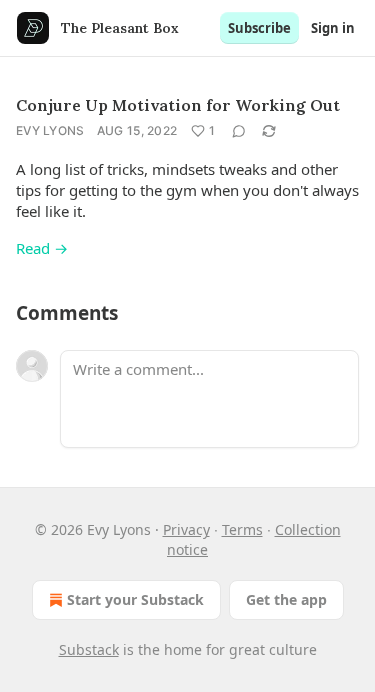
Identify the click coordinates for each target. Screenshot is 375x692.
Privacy (186, 529)
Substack (89, 649)
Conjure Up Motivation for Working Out (178, 105)
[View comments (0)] (239, 131)
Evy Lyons (50, 130)
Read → (42, 248)
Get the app (286, 599)
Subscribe (259, 28)
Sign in (333, 28)
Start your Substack (135, 599)
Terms (242, 529)
